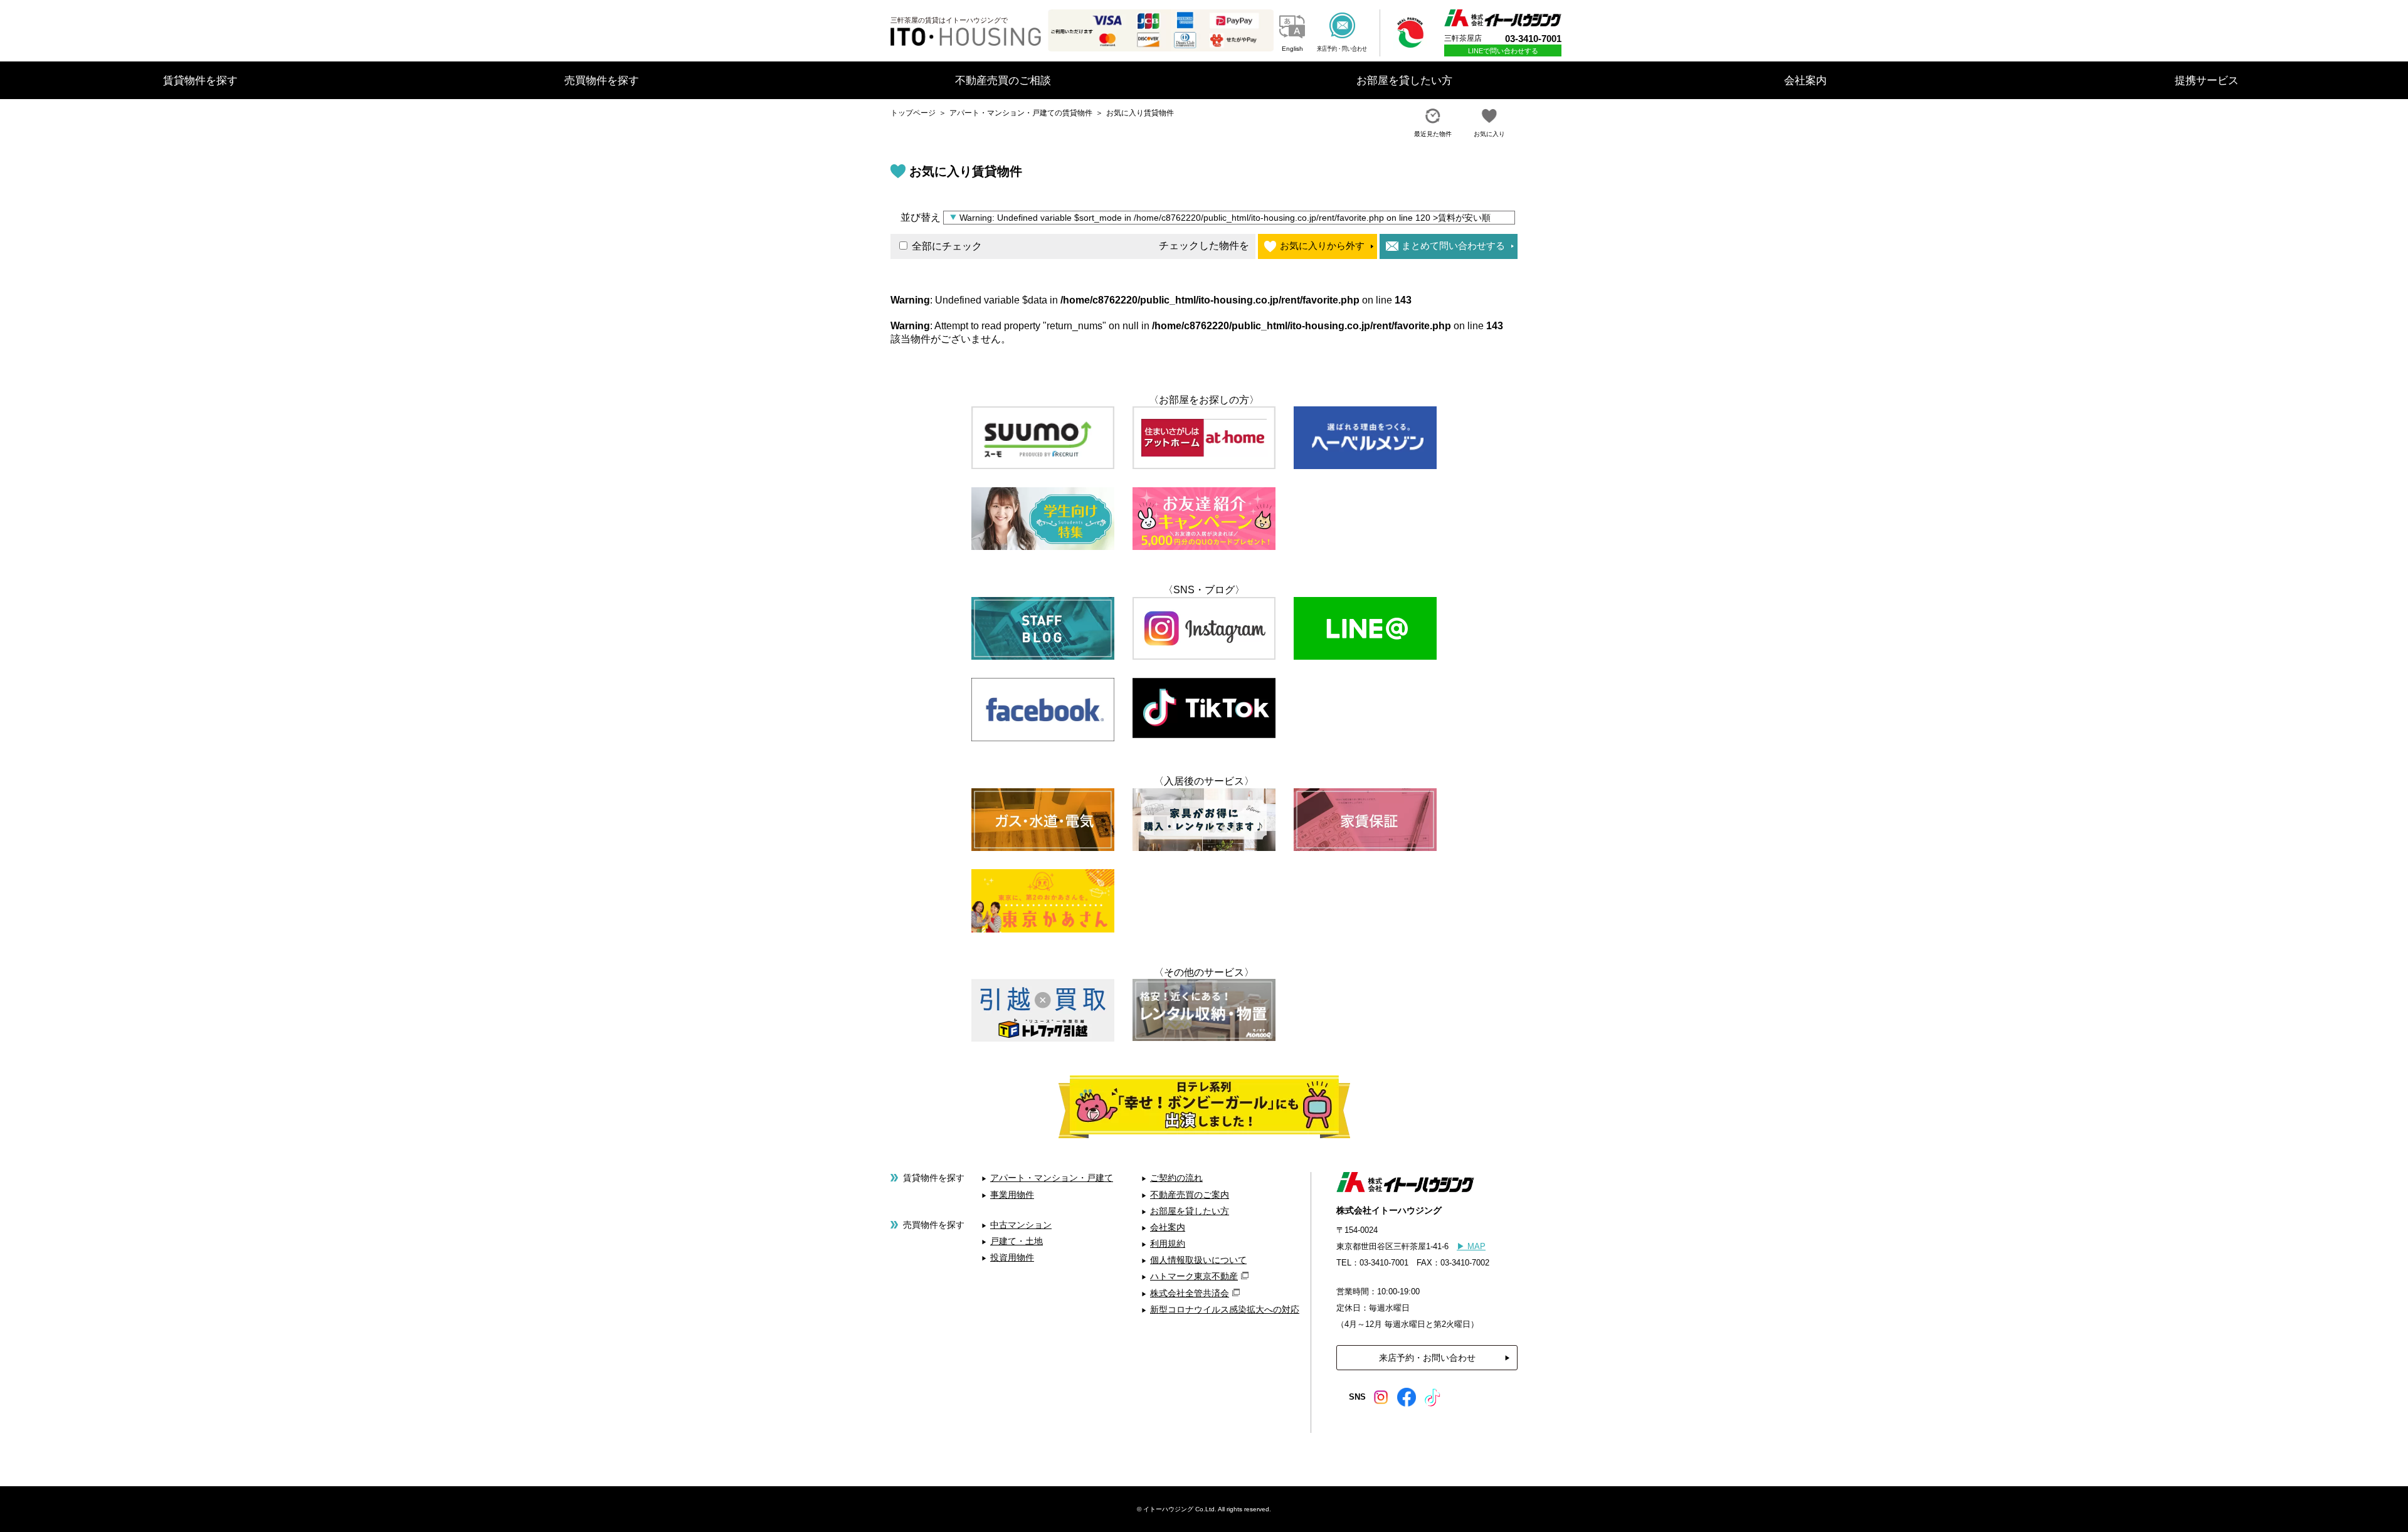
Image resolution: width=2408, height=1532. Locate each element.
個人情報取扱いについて (1198, 1260)
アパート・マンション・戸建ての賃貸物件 (1021, 113)
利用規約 (1168, 1244)
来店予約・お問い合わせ (1427, 1358)
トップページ (913, 113)
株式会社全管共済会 (1190, 1293)
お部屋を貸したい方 (1190, 1211)
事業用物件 (1012, 1195)
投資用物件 (1012, 1257)
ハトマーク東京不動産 (1194, 1276)
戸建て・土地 (1017, 1241)
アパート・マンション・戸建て (1052, 1178)
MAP (1471, 1246)
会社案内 (1168, 1227)
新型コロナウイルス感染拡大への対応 (1225, 1309)
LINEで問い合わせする (1503, 51)
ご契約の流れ (1176, 1178)
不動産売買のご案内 (1190, 1195)
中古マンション (1021, 1225)
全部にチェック (946, 246)
